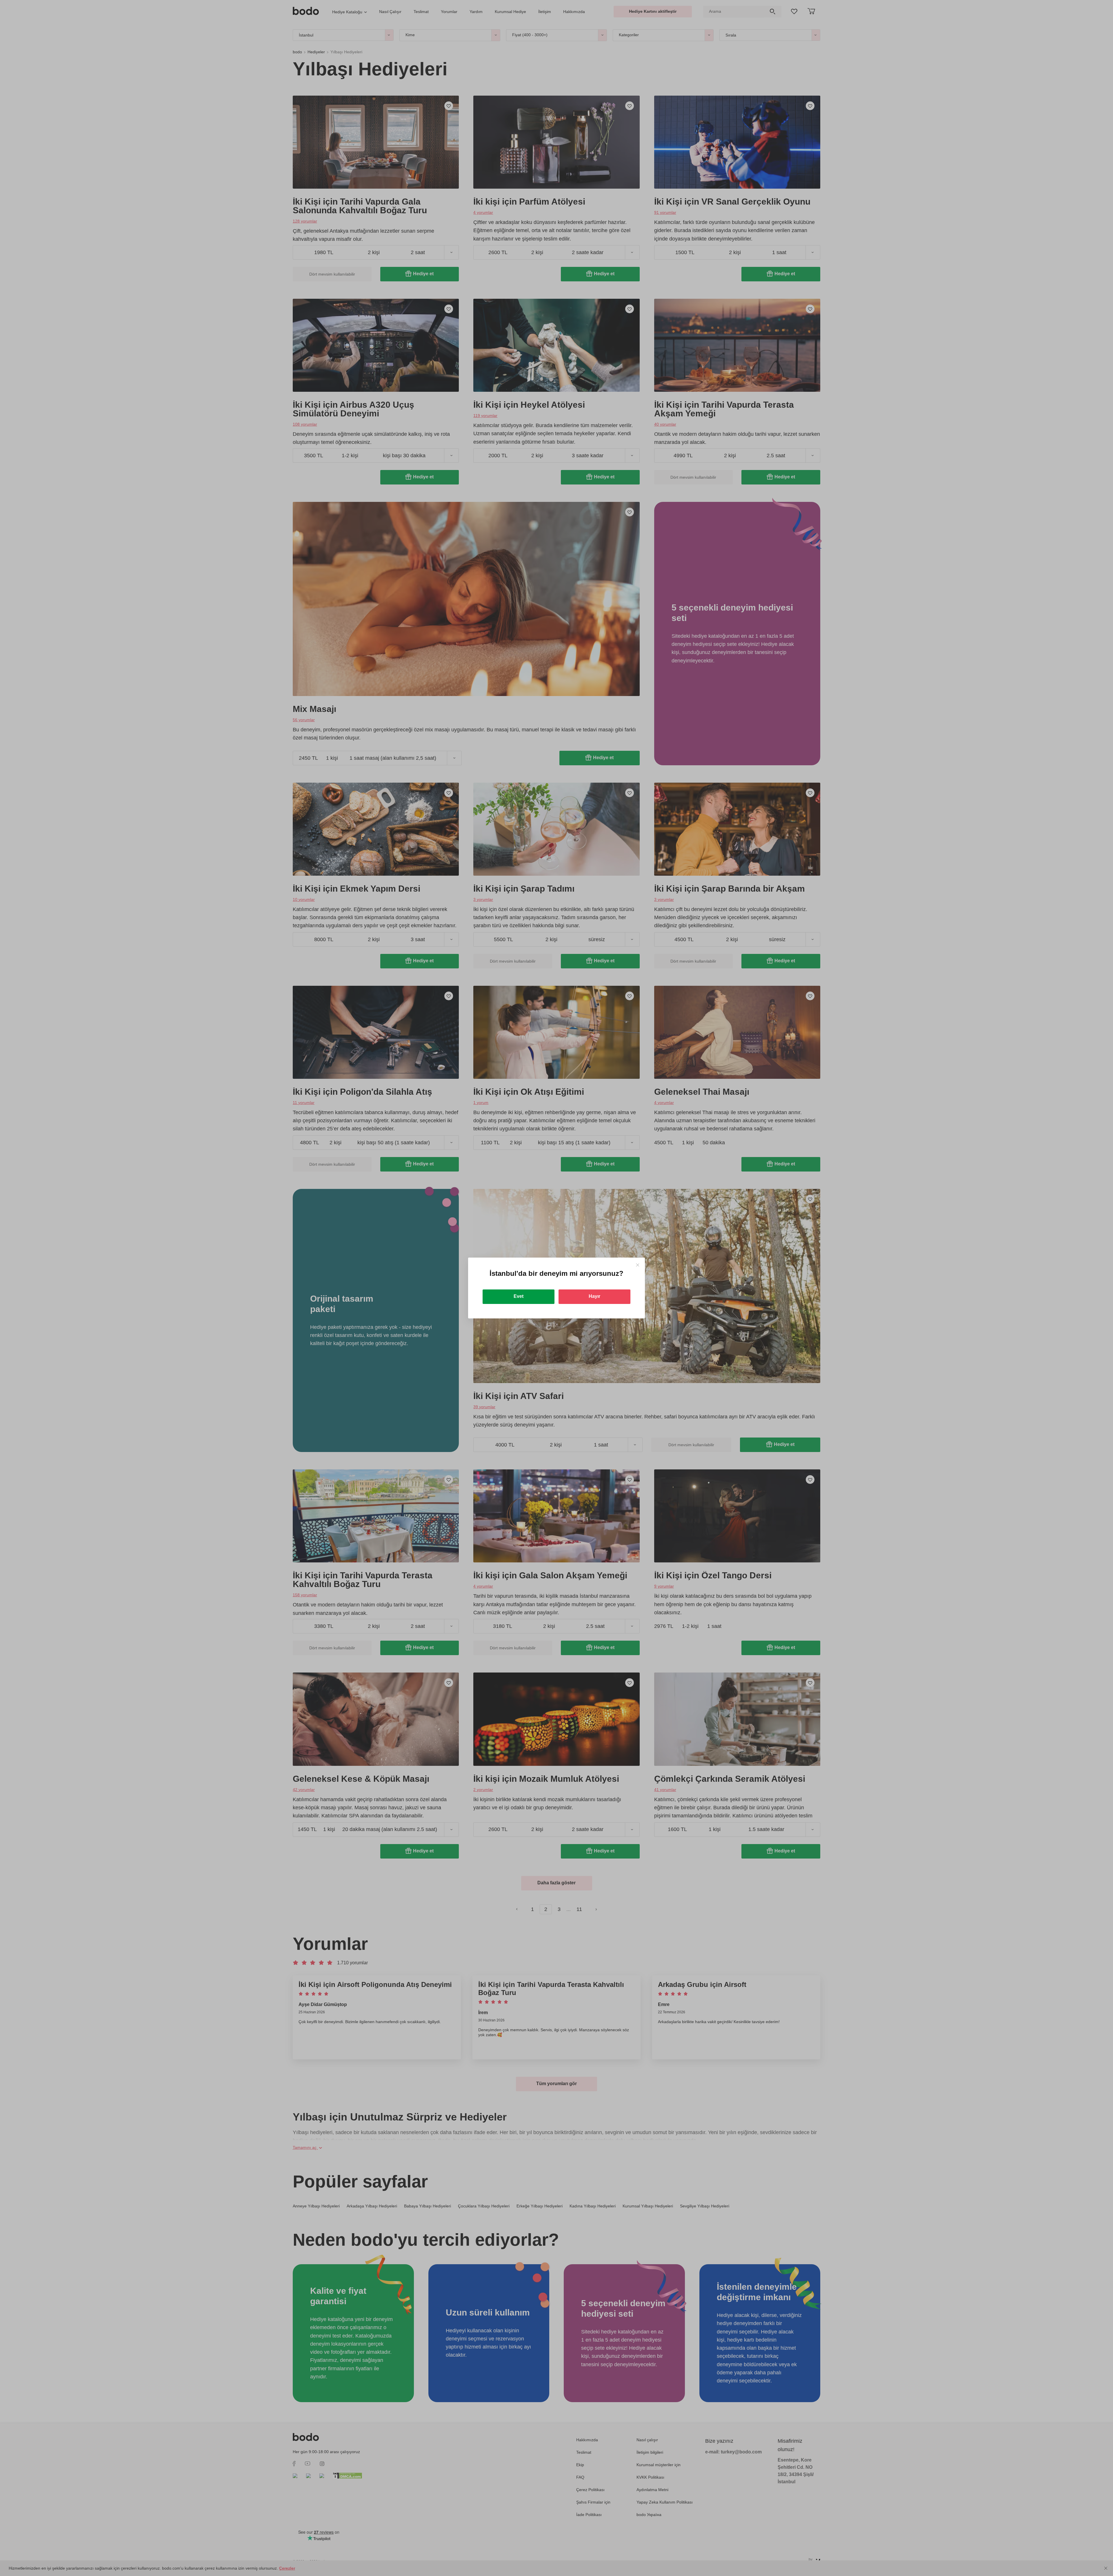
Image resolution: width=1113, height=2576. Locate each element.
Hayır (594, 1296)
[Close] (638, 1265)
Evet (519, 1296)
